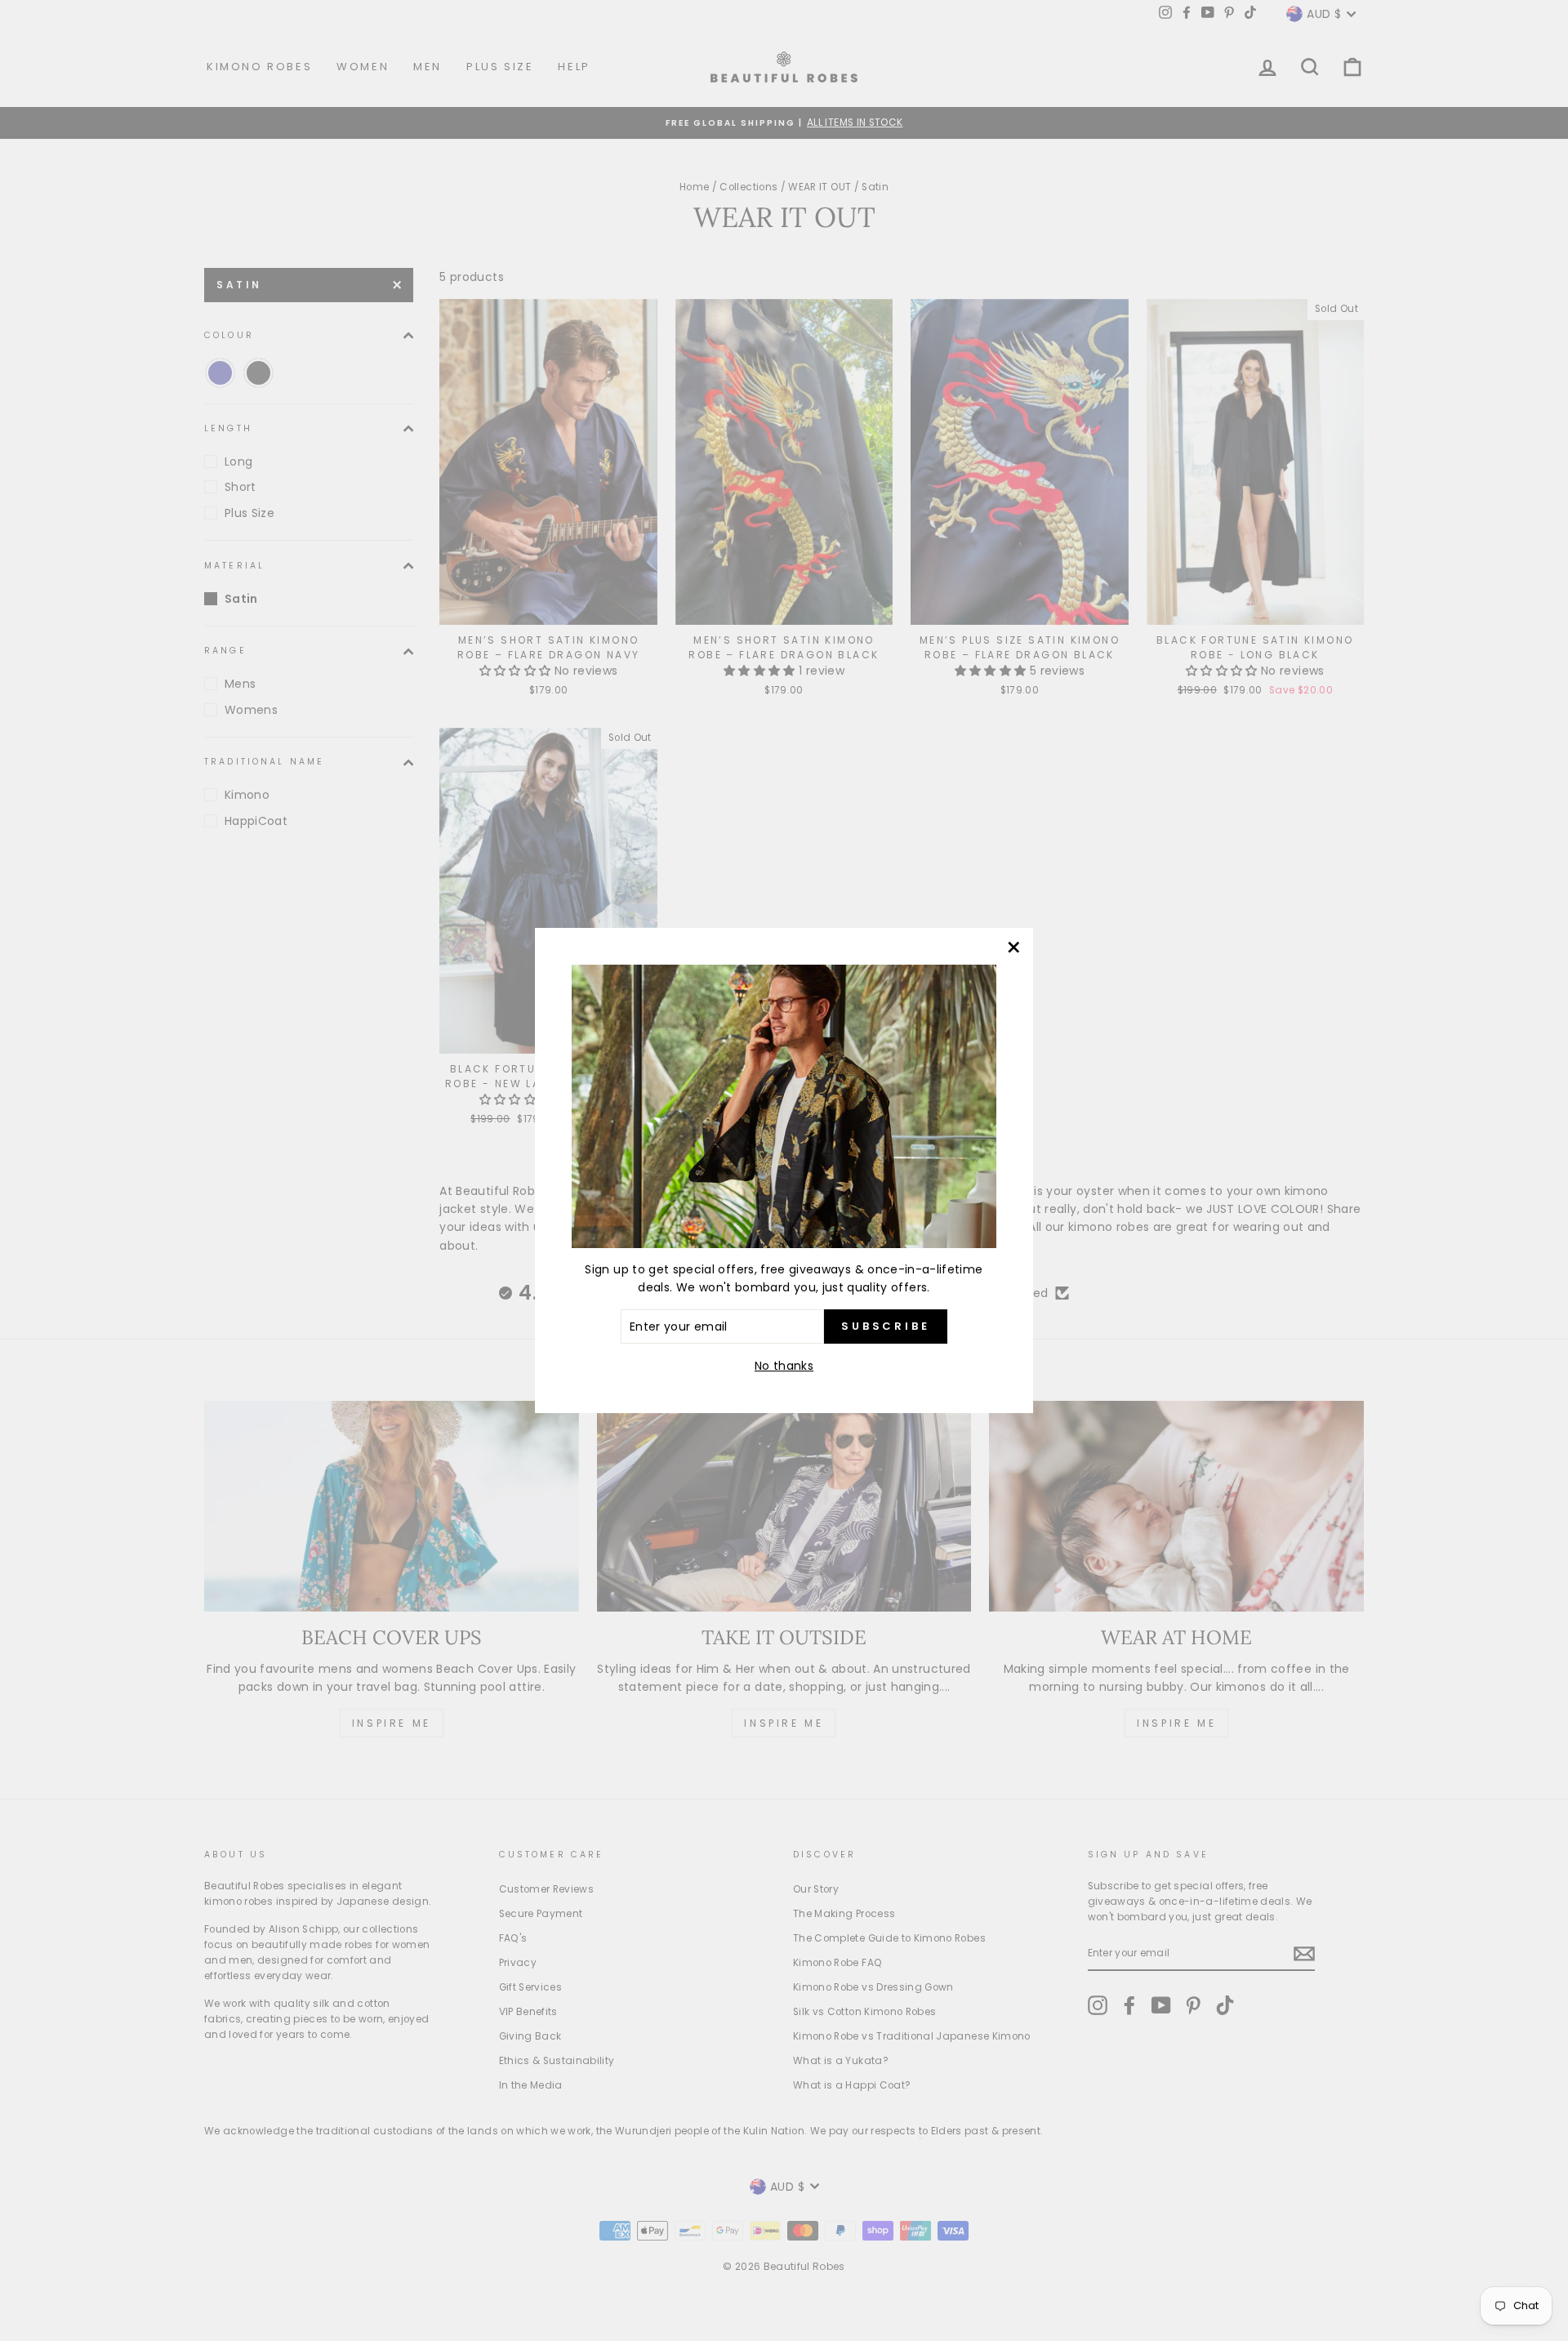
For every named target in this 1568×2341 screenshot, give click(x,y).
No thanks (784, 1366)
